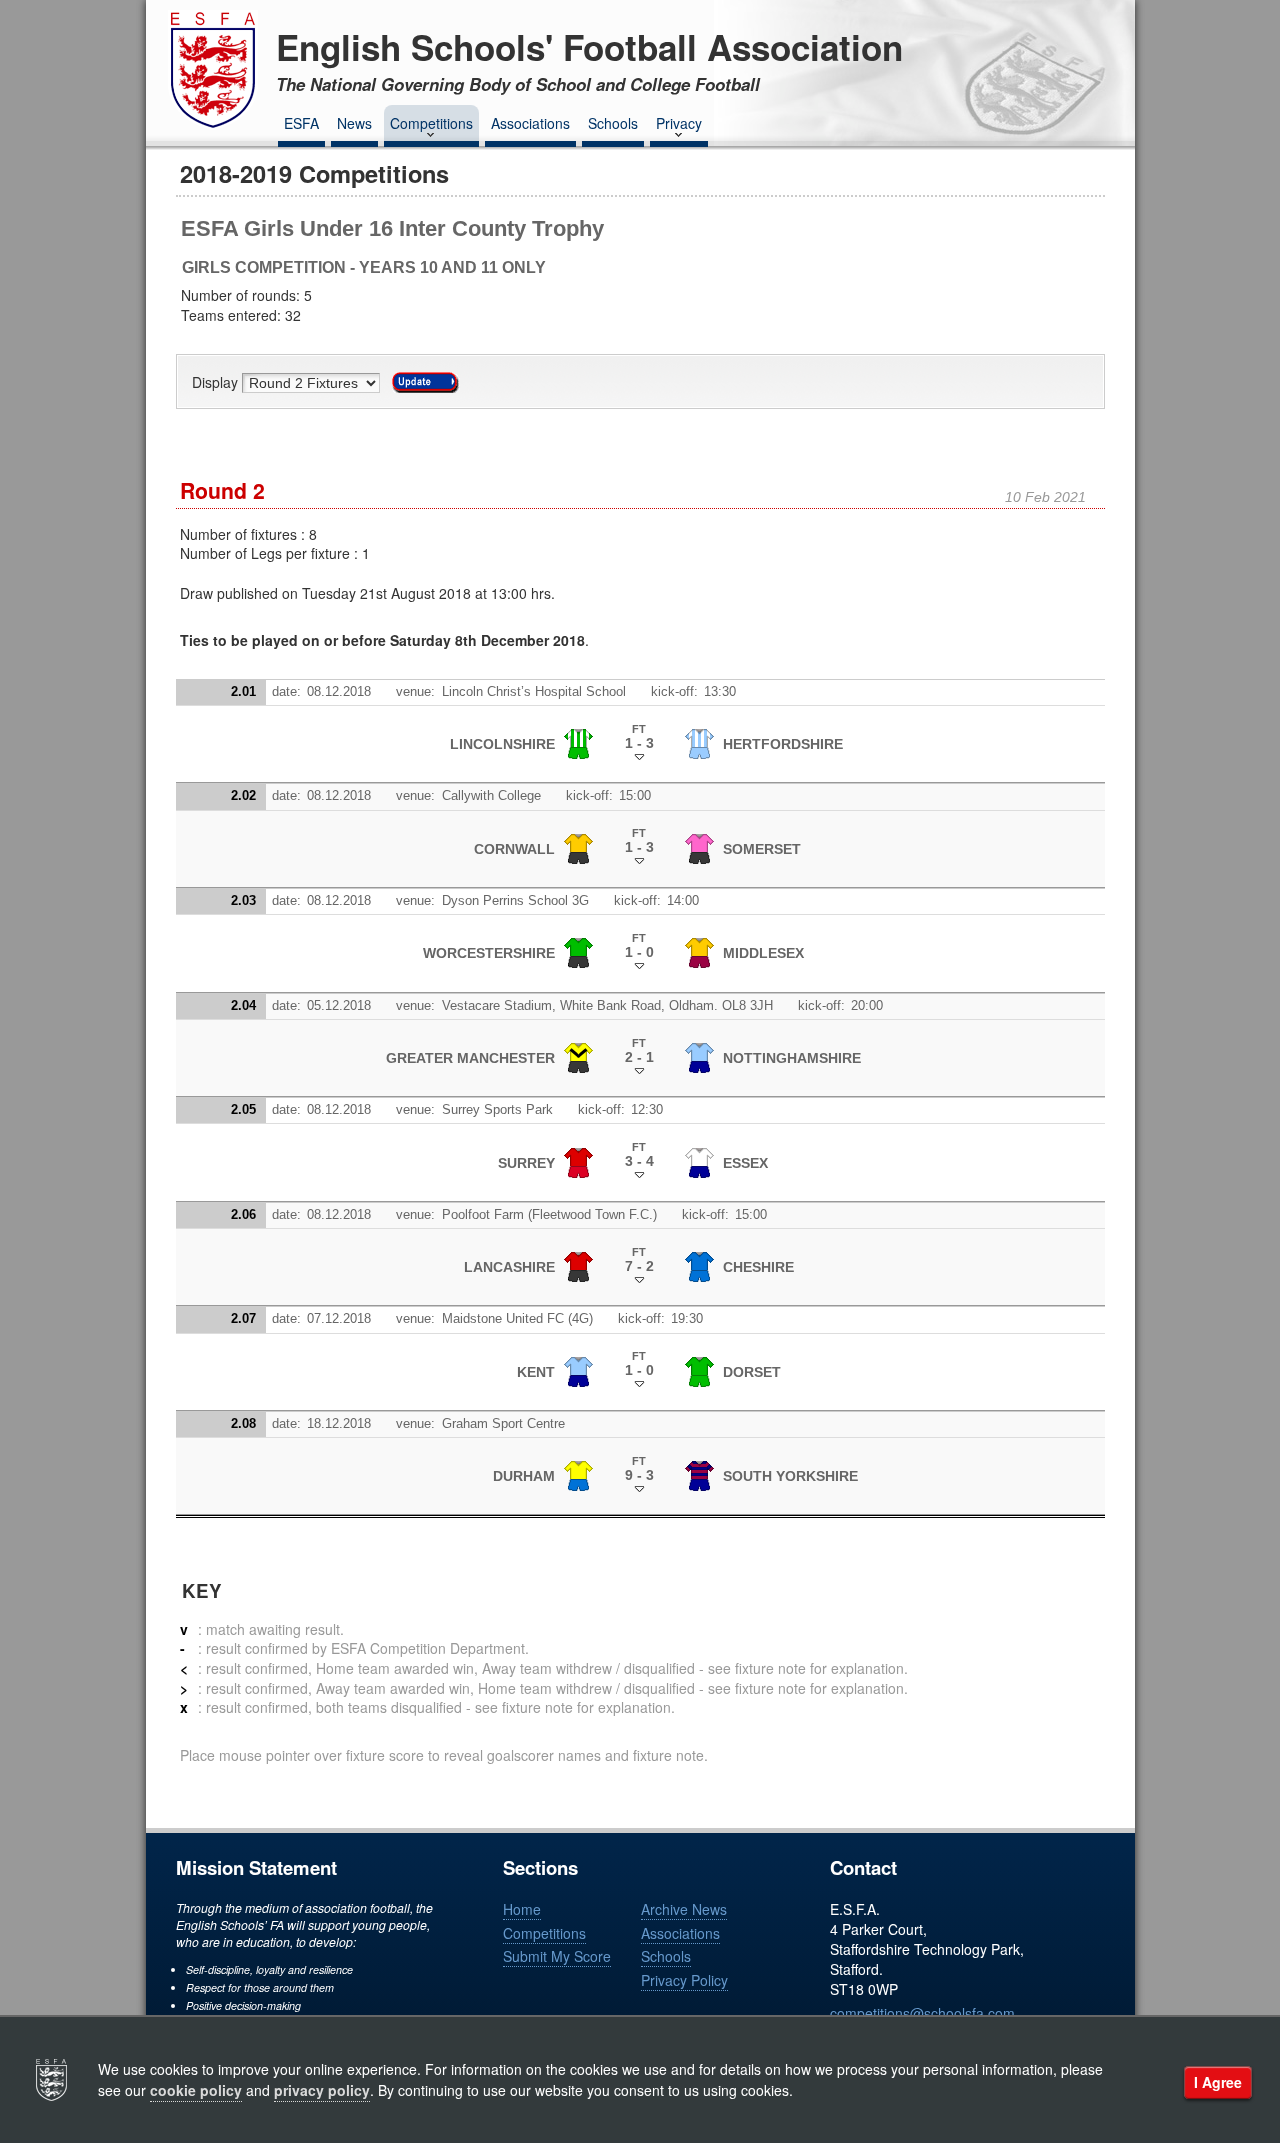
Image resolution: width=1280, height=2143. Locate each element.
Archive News (684, 1909)
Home (522, 1909)
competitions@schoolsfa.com (922, 2013)
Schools (613, 123)
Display (217, 383)
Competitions (431, 123)
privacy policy (322, 2090)
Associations (530, 123)
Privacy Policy (684, 1980)
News (354, 123)
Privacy (679, 123)
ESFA (301, 123)
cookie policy (196, 2090)
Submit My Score (557, 1956)
